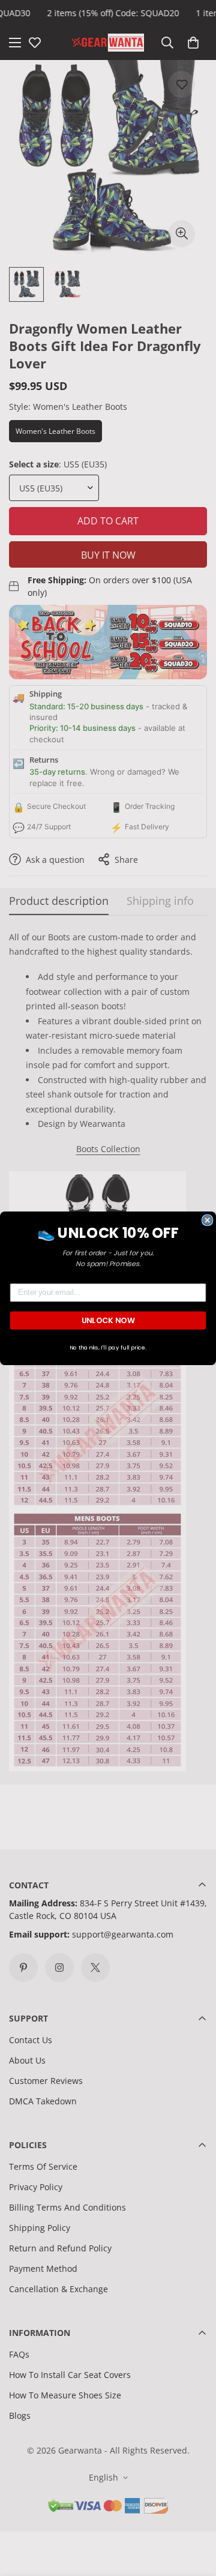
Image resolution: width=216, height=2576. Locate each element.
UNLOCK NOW (108, 1320)
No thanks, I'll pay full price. (108, 1347)
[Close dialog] (208, 1220)
